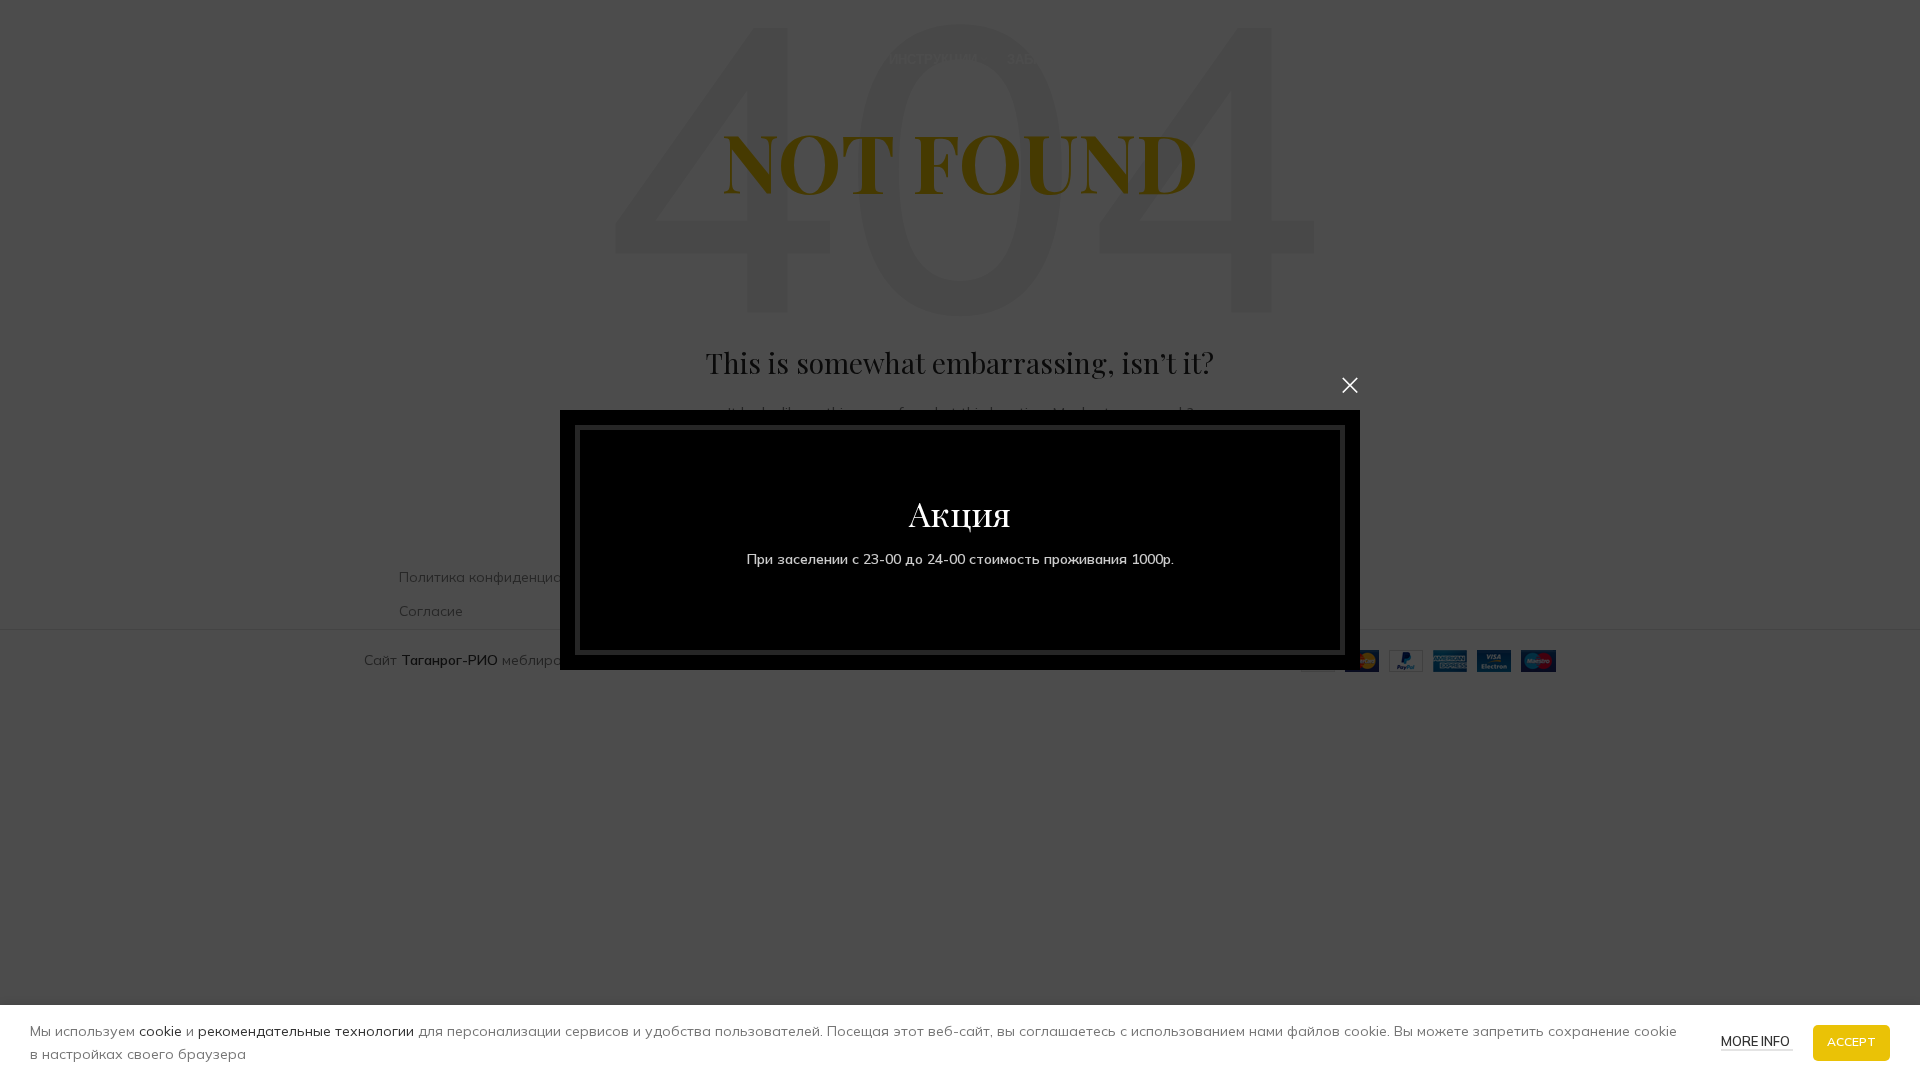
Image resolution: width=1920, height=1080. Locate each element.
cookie (160, 1031)
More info (1757, 1041)
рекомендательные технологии (306, 1031)
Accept (1851, 1041)
